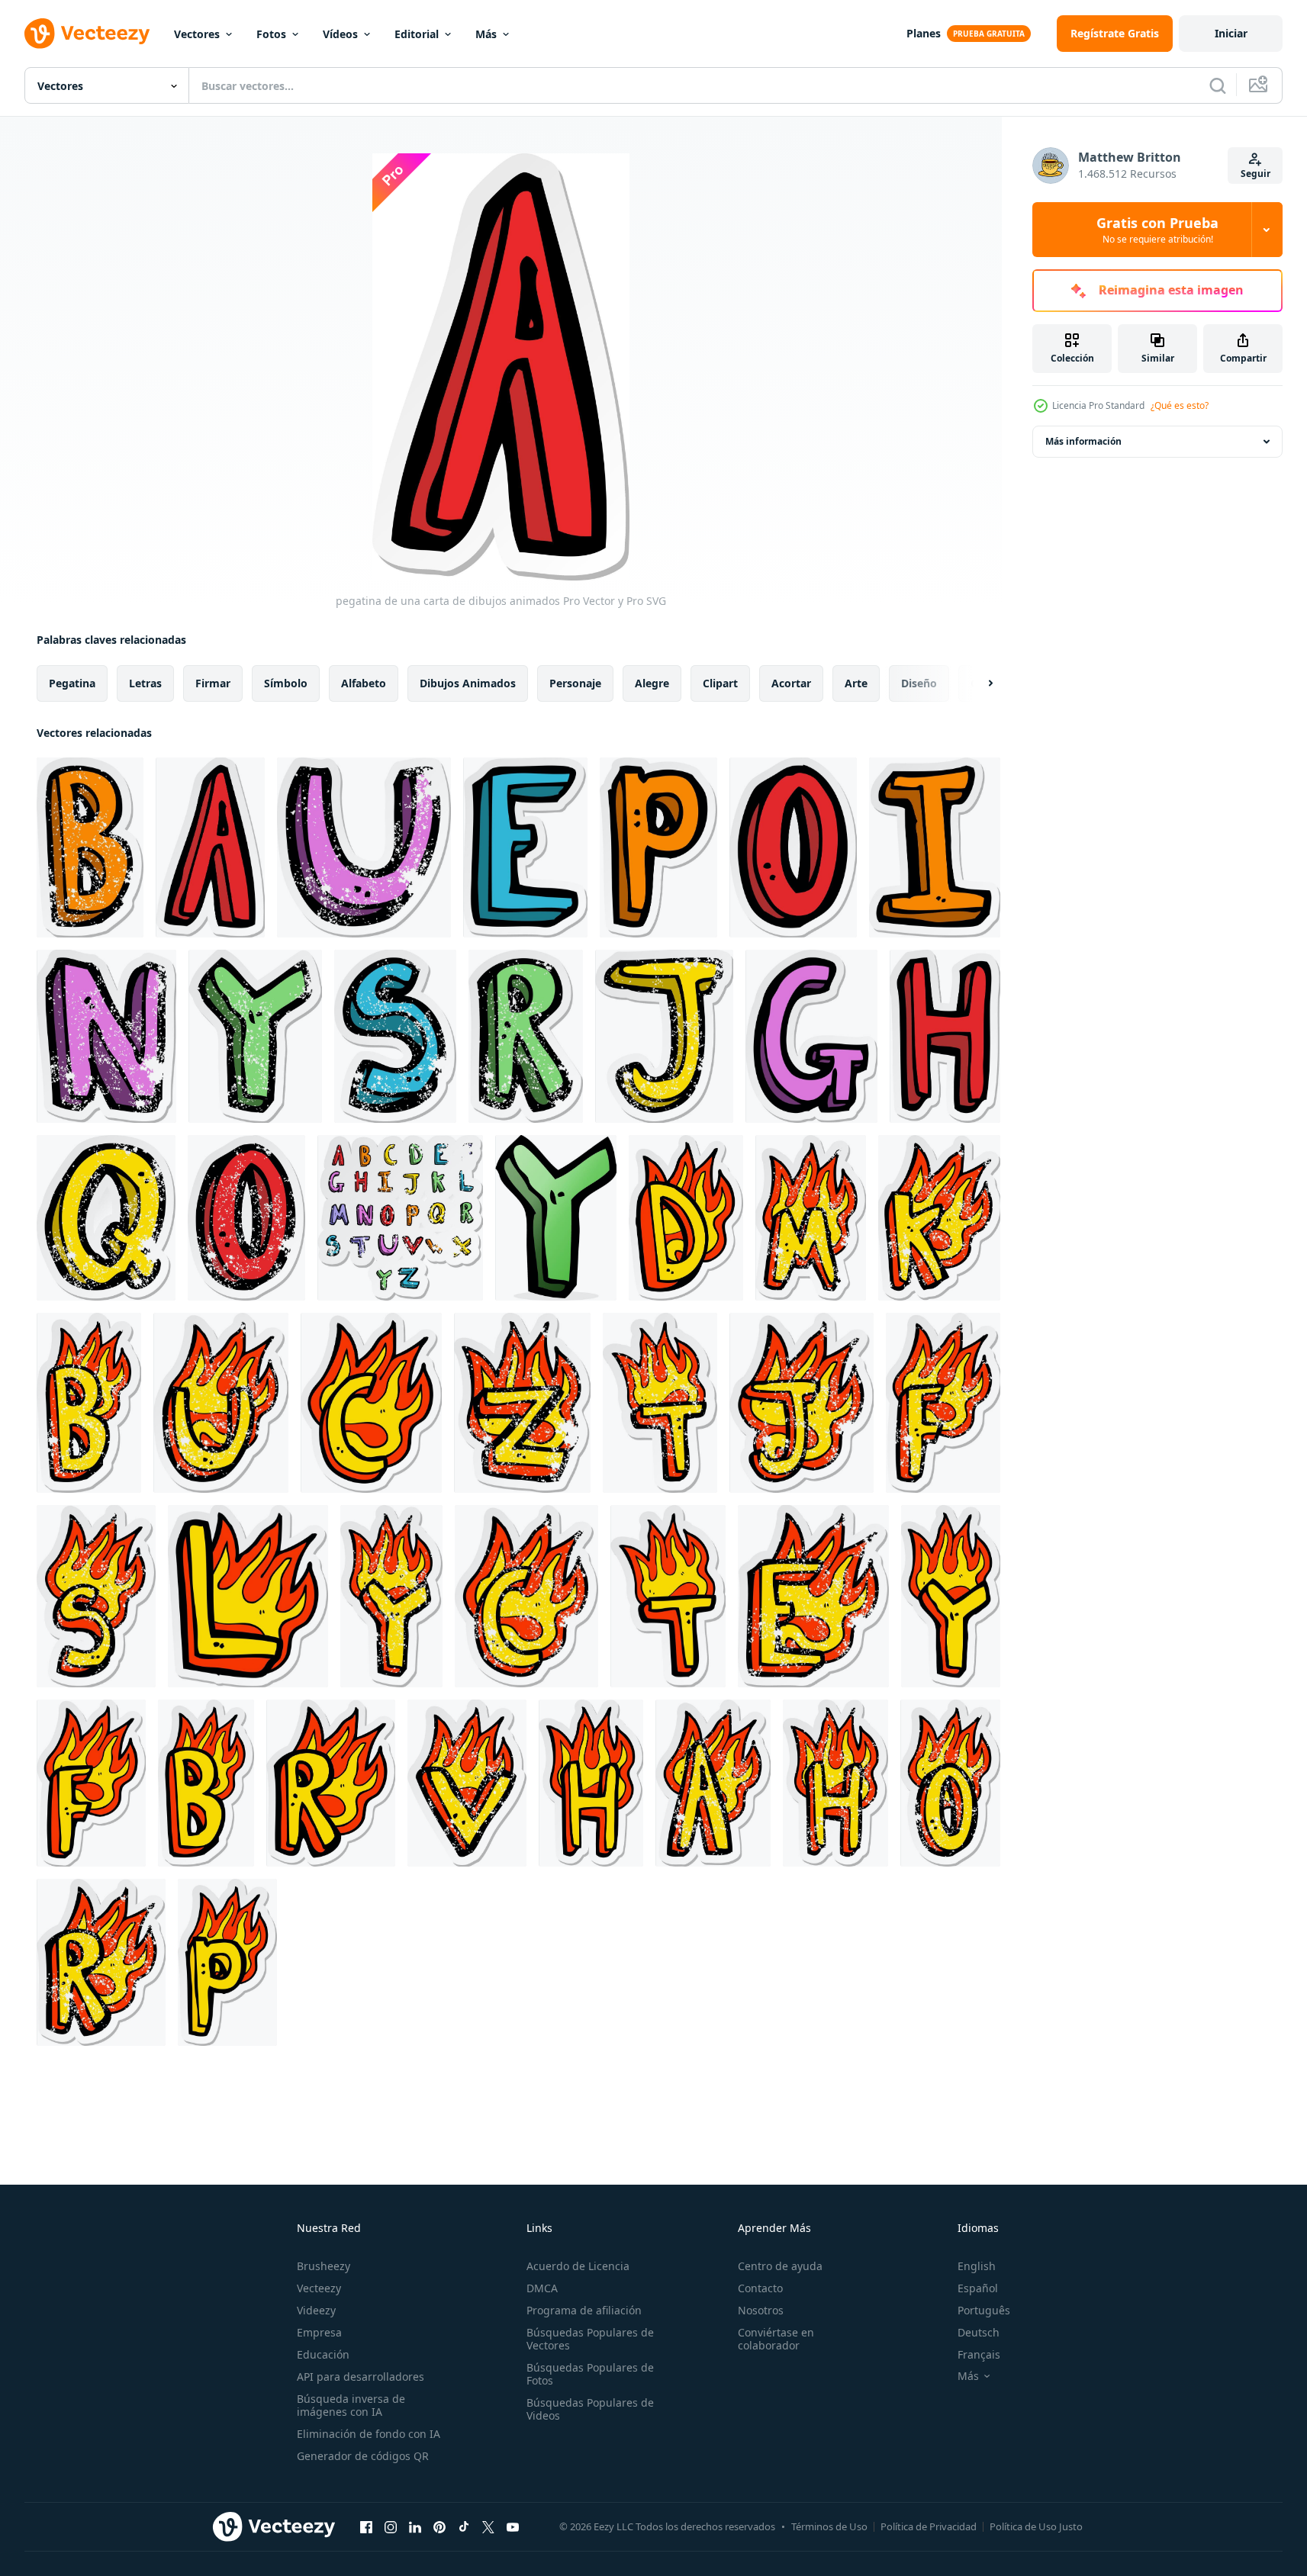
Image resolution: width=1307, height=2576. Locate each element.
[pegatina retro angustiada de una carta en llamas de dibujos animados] (811, 1218)
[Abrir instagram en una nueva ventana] (391, 2526)
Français (979, 2354)
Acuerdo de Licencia (578, 2266)
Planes (924, 33)
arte (856, 683)
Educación (323, 2354)
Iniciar (1231, 33)
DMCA (542, 2288)
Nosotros (761, 2310)
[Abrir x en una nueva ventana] (488, 2526)
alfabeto (364, 683)
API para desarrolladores (361, 2377)
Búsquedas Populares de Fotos (590, 2374)
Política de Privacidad (929, 2526)
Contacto (760, 2288)
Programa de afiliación (584, 2310)
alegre (652, 683)
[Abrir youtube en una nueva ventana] (513, 2526)
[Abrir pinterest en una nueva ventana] (439, 2526)
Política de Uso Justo (1036, 2526)
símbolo (286, 683)
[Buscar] (1218, 85)
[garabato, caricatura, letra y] (556, 1218)
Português (984, 2310)
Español (978, 2288)
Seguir (1255, 174)
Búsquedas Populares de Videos (590, 2409)
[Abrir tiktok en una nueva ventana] (464, 2526)
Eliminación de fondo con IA (369, 2434)
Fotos (271, 34)
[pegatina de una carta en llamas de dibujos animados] (686, 1218)
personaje (575, 683)
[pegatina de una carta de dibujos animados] (210, 847)
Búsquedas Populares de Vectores (590, 2339)
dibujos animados (468, 683)
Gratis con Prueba (1157, 230)
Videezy (316, 2310)
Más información (1083, 441)
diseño (919, 683)
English (977, 2266)
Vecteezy (319, 2288)
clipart (720, 683)
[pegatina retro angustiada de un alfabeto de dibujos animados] (400, 1218)
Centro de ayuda (780, 2266)
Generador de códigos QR (363, 2456)
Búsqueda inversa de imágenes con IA (351, 2405)
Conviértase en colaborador (776, 2339)
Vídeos (340, 34)
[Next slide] (977, 683)
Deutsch (979, 2332)
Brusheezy (324, 2266)
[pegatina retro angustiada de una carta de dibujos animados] (90, 847)
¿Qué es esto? (1180, 405)
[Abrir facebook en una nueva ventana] (366, 2526)
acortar (791, 683)
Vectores (197, 34)
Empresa (319, 2332)
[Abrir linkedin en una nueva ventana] (415, 2526)
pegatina (72, 683)
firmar (213, 683)
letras (145, 683)
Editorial (417, 34)
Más (486, 34)
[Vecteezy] (87, 34)
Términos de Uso (829, 2526)
